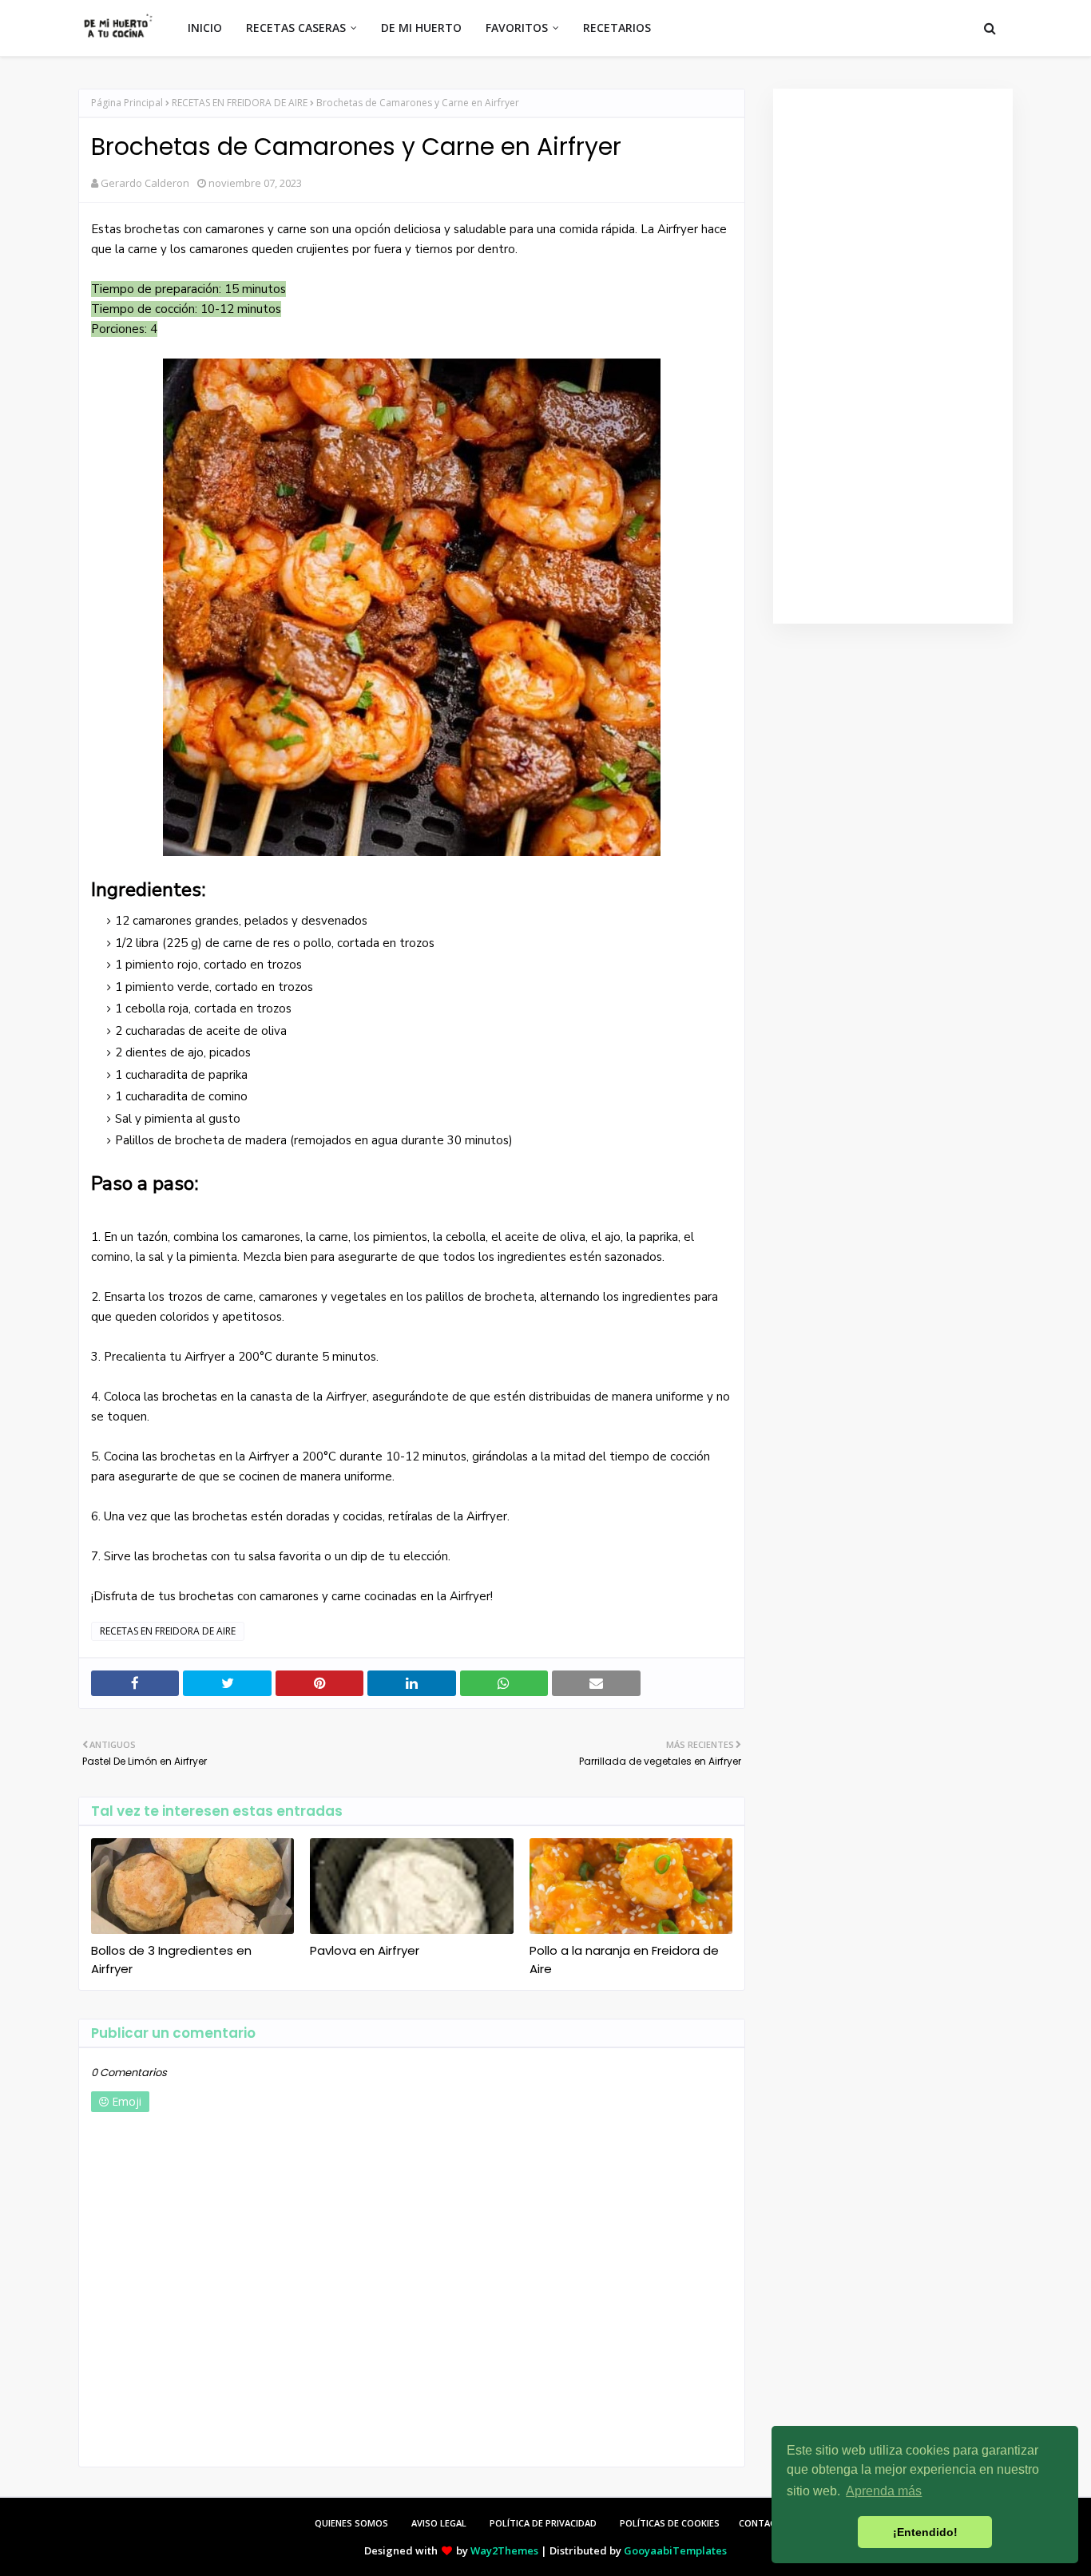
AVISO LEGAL (439, 2523)
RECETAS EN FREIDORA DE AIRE (240, 103)
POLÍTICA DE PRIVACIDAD (543, 2523)
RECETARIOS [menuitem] (617, 28)
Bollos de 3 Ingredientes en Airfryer (171, 1960)
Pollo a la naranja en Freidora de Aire (624, 1960)
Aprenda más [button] (884, 2491)
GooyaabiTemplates (675, 2550)
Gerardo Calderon (145, 183)
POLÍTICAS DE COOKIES (670, 2523)
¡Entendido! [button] (925, 2532)
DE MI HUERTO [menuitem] (421, 28)
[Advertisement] (893, 356)
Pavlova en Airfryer (365, 1950)
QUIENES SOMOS (351, 2523)
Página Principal (127, 103)
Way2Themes (504, 2550)
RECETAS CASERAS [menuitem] (296, 28)
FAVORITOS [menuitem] (517, 28)
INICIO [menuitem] (205, 28)
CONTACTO (764, 2523)
